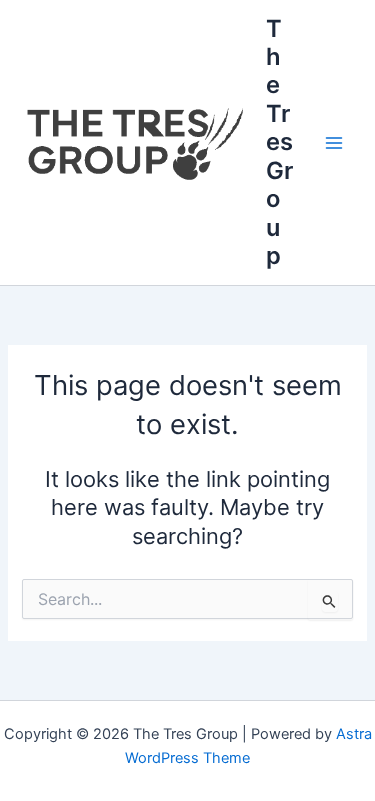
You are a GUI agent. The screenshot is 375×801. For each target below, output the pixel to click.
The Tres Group (279, 142)
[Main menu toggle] (334, 143)
